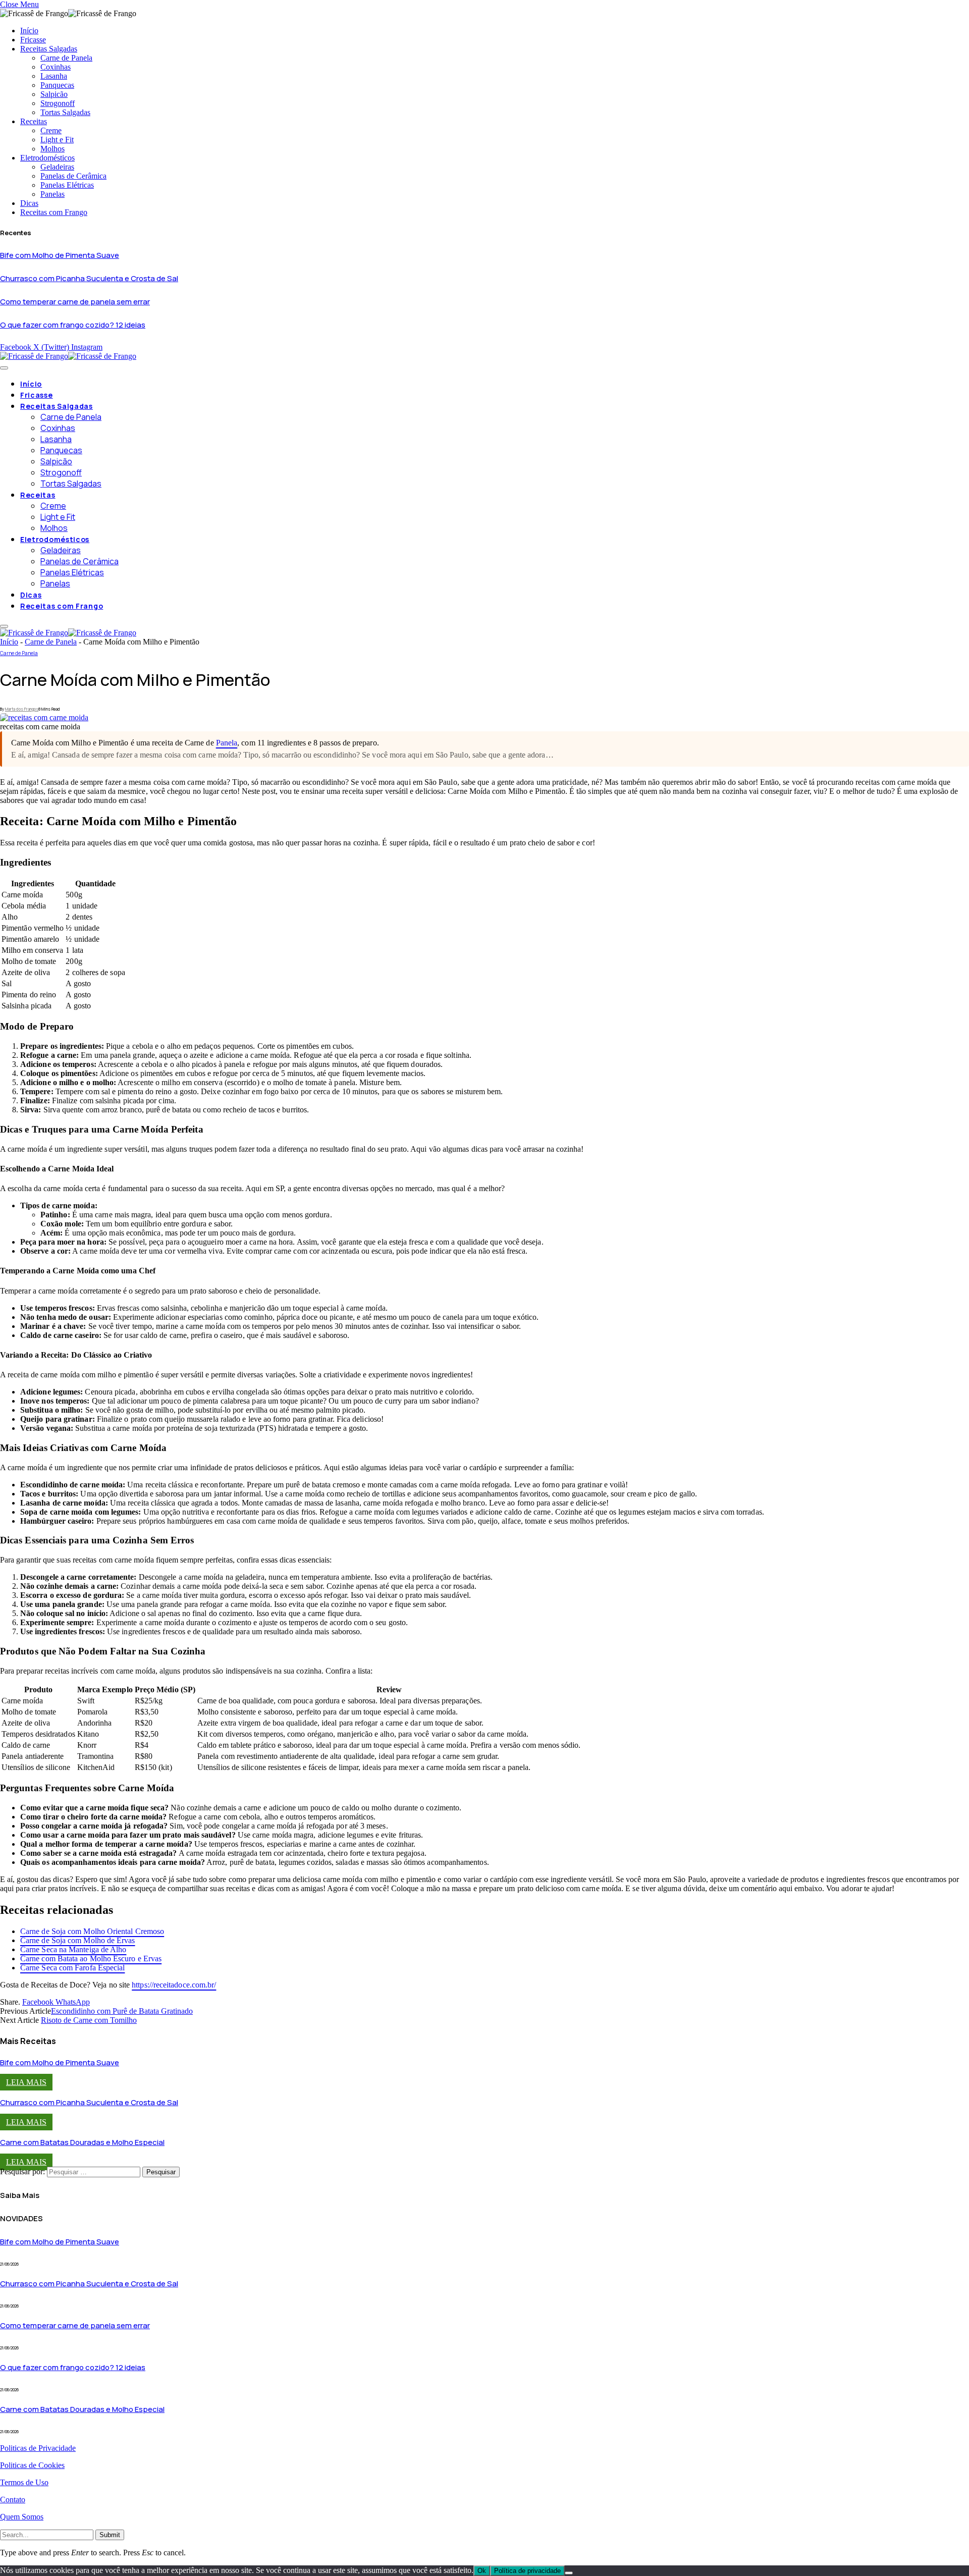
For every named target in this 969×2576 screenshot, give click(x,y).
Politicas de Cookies (32, 2465)
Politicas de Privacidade (38, 2448)
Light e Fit (57, 140)
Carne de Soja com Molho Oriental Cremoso (92, 1931)
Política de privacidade (527, 2571)
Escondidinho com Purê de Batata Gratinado (122, 2011)
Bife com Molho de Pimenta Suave (60, 255)
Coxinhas (56, 67)
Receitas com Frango (54, 212)
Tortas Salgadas (65, 112)
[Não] (569, 2573)
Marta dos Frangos (22, 709)
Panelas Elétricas (67, 185)
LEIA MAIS (26, 2082)
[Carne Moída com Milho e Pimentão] (44, 717)
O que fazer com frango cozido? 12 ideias (73, 325)
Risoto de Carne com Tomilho (89, 2020)
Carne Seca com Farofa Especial (72, 1968)
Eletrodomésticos (47, 158)
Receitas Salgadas (49, 49)
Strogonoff (58, 103)
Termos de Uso (24, 2482)
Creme (51, 130)
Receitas (34, 121)
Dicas (29, 203)
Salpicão (54, 94)
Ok (482, 2571)
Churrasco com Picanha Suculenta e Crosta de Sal (89, 278)
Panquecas (57, 85)
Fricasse (33, 40)
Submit (110, 2535)
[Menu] (4, 368)
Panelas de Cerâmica (73, 176)
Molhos (52, 149)
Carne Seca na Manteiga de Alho (73, 1949)
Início (29, 31)
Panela (227, 743)
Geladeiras (57, 167)
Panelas (52, 194)
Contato (13, 2500)
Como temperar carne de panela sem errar (75, 302)
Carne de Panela (66, 58)
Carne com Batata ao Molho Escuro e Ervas (91, 1958)
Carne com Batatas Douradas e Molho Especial (82, 2142)
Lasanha (54, 76)
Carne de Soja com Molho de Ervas (78, 1940)
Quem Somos (22, 2517)
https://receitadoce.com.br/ (174, 1985)
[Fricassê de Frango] (68, 356)
